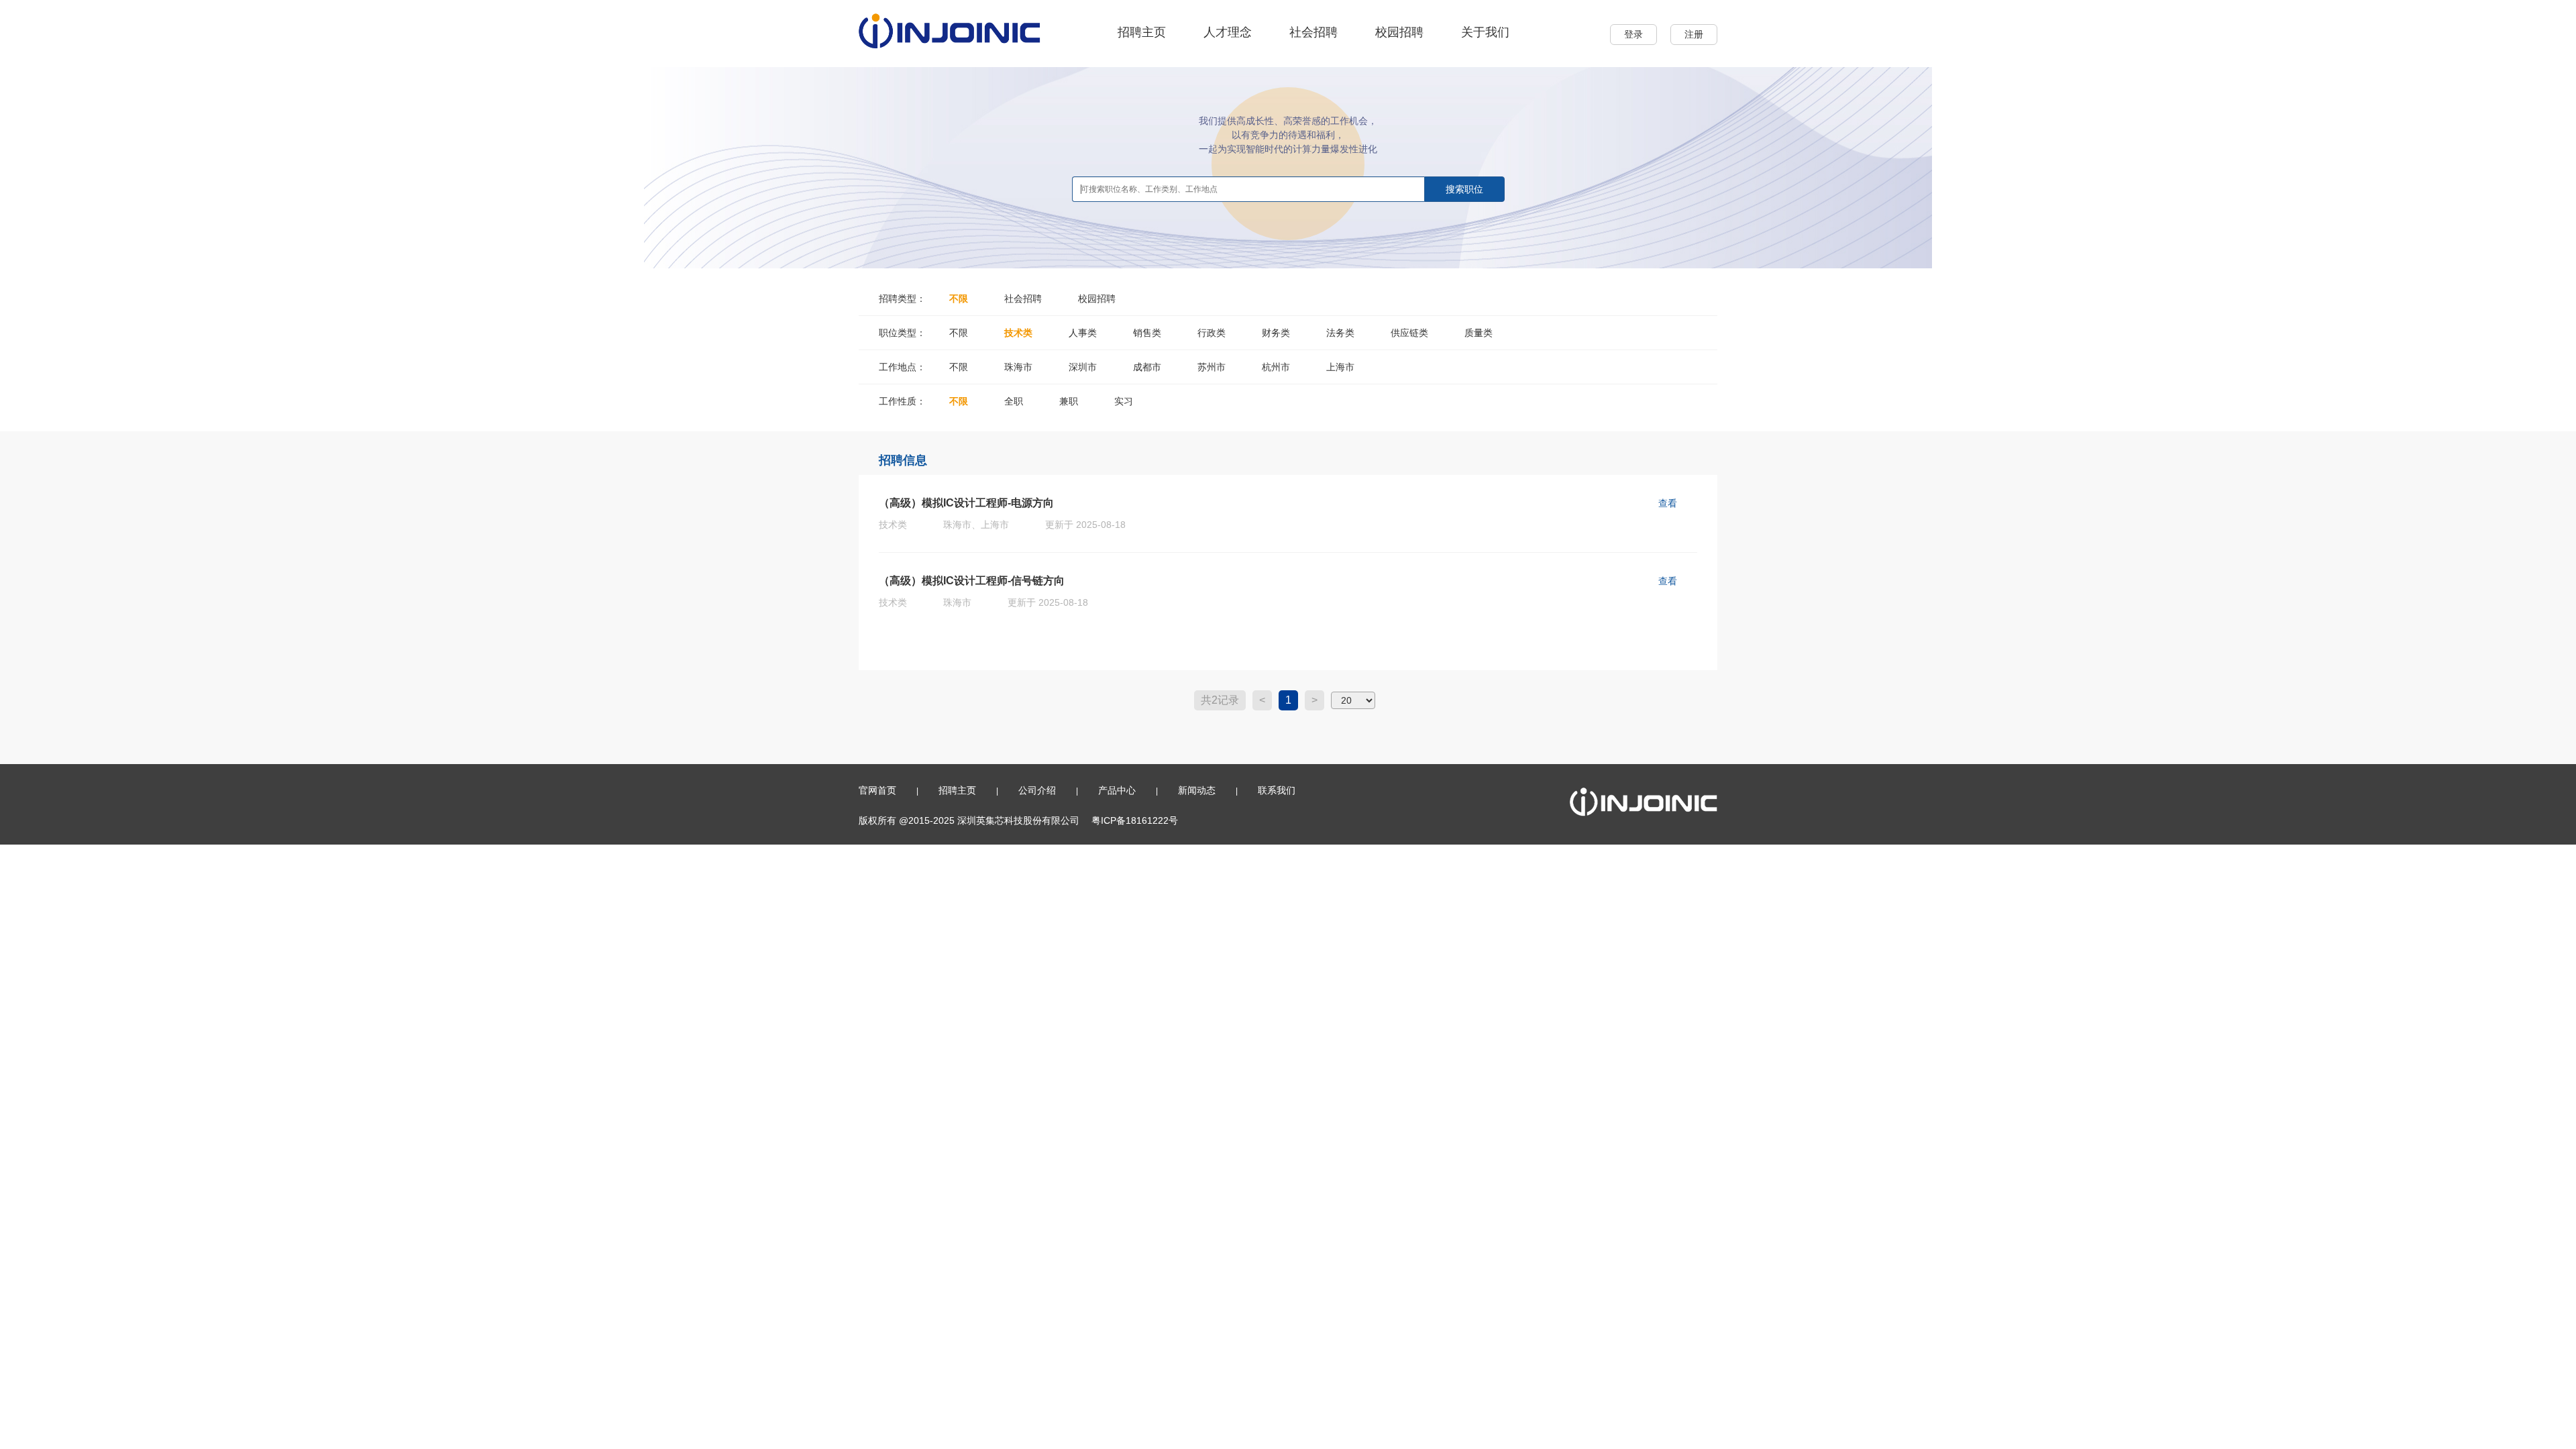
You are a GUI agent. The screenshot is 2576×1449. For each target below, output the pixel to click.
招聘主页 (1142, 32)
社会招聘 (1313, 32)
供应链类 (1409, 333)
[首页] (950, 30)
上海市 (1340, 367)
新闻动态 (1197, 790)
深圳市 (1083, 367)
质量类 (1479, 333)
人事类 (1083, 333)
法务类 (1340, 333)
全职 (1014, 401)
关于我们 (1485, 32)
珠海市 (1018, 367)
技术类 (1018, 333)
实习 (1124, 401)
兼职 (1069, 401)
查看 (1668, 503)
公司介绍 (1037, 790)
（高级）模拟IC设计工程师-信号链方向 (972, 581)
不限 (959, 299)
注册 (1694, 34)
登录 (1633, 34)
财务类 (1276, 333)
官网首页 (877, 790)
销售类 (1147, 333)
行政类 (1212, 333)
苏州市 (1212, 367)
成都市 (1147, 367)
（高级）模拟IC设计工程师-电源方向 (966, 503)
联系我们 (1277, 790)
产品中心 (1117, 790)
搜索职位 (1464, 189)
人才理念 (1228, 32)
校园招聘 (1399, 32)
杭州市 (1276, 367)
